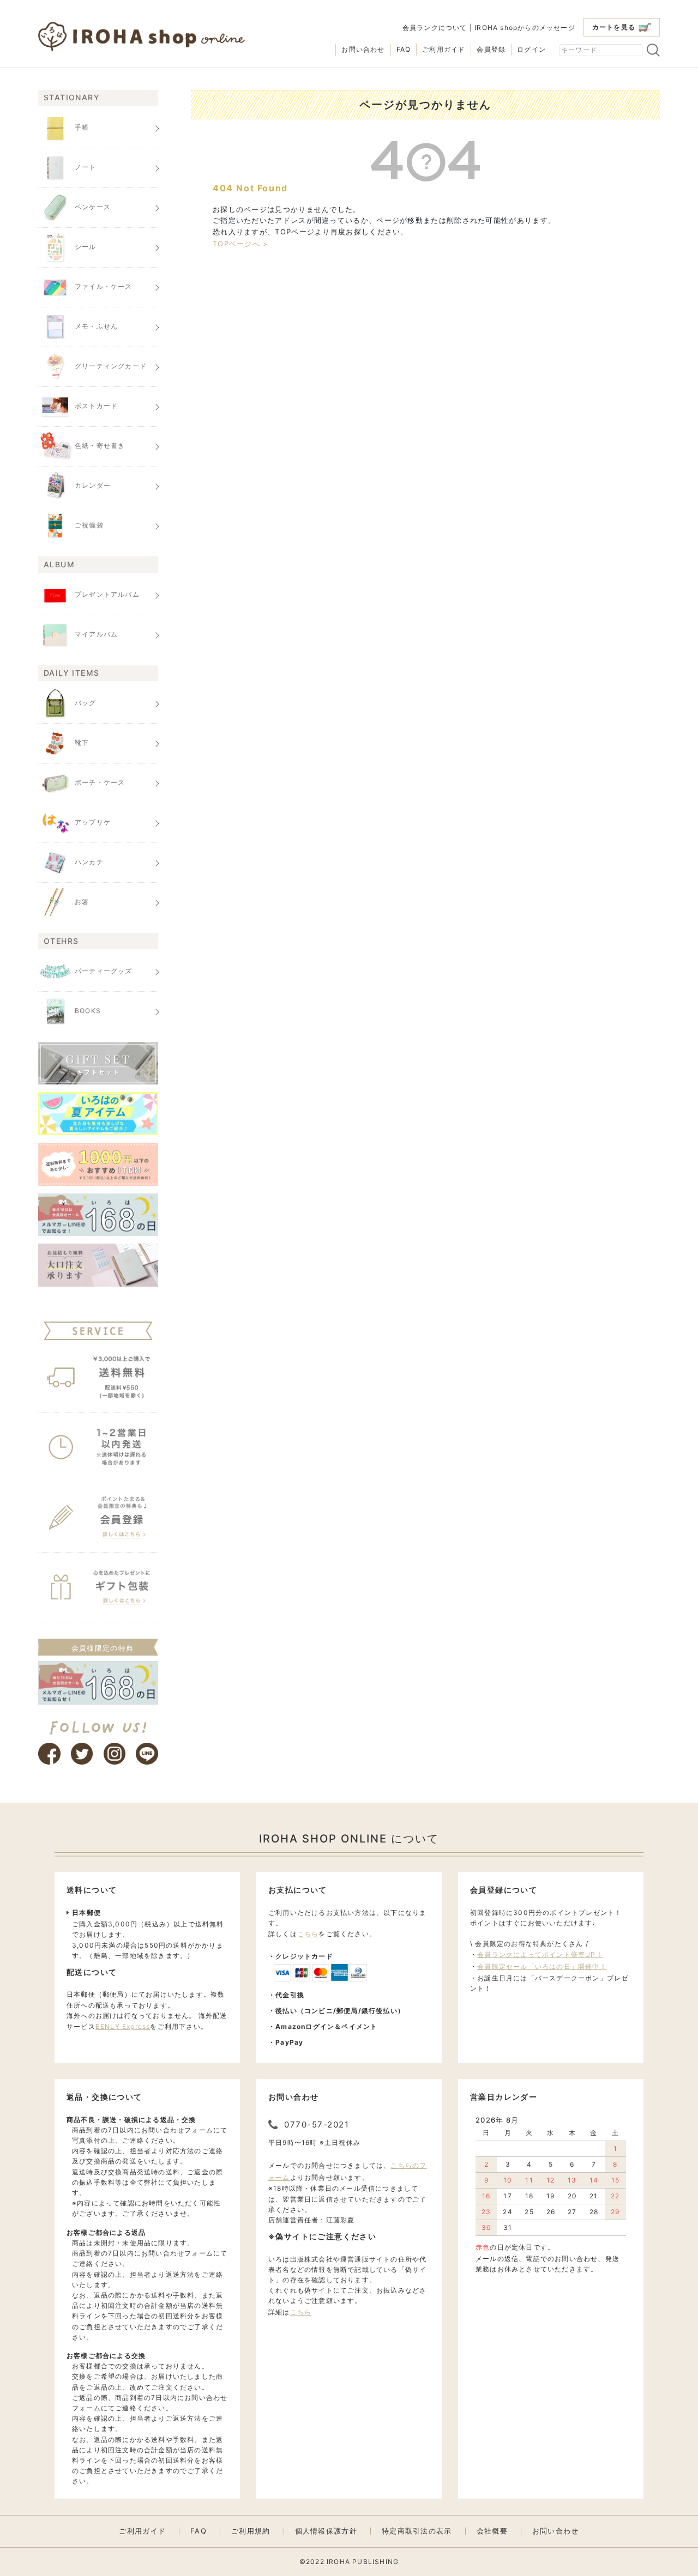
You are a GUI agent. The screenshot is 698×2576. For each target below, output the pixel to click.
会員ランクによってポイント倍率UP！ (540, 1954)
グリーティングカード (111, 366)
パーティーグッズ (104, 971)
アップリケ (93, 822)
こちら (308, 1934)
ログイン (531, 49)
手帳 (82, 128)
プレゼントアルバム (107, 594)
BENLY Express (123, 2026)
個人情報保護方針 (326, 2531)
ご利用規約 (251, 2531)
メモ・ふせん (96, 327)
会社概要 (492, 2531)
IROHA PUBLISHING (363, 2562)
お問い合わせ (363, 49)
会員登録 (491, 49)
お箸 (82, 902)
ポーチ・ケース (100, 782)
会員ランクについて (435, 28)
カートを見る (614, 27)
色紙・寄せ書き (100, 446)
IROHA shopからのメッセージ (525, 28)
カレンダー (93, 486)
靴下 (82, 743)
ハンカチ (89, 862)
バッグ (86, 703)
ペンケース (93, 207)
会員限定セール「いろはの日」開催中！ (542, 1966)
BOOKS (88, 1011)
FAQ (404, 49)
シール (86, 247)
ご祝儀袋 (89, 526)
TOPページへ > (241, 244)
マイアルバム (96, 634)
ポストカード (96, 406)
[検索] (653, 50)
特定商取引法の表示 (417, 2531)
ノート (86, 168)
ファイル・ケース (104, 287)
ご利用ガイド (444, 49)
